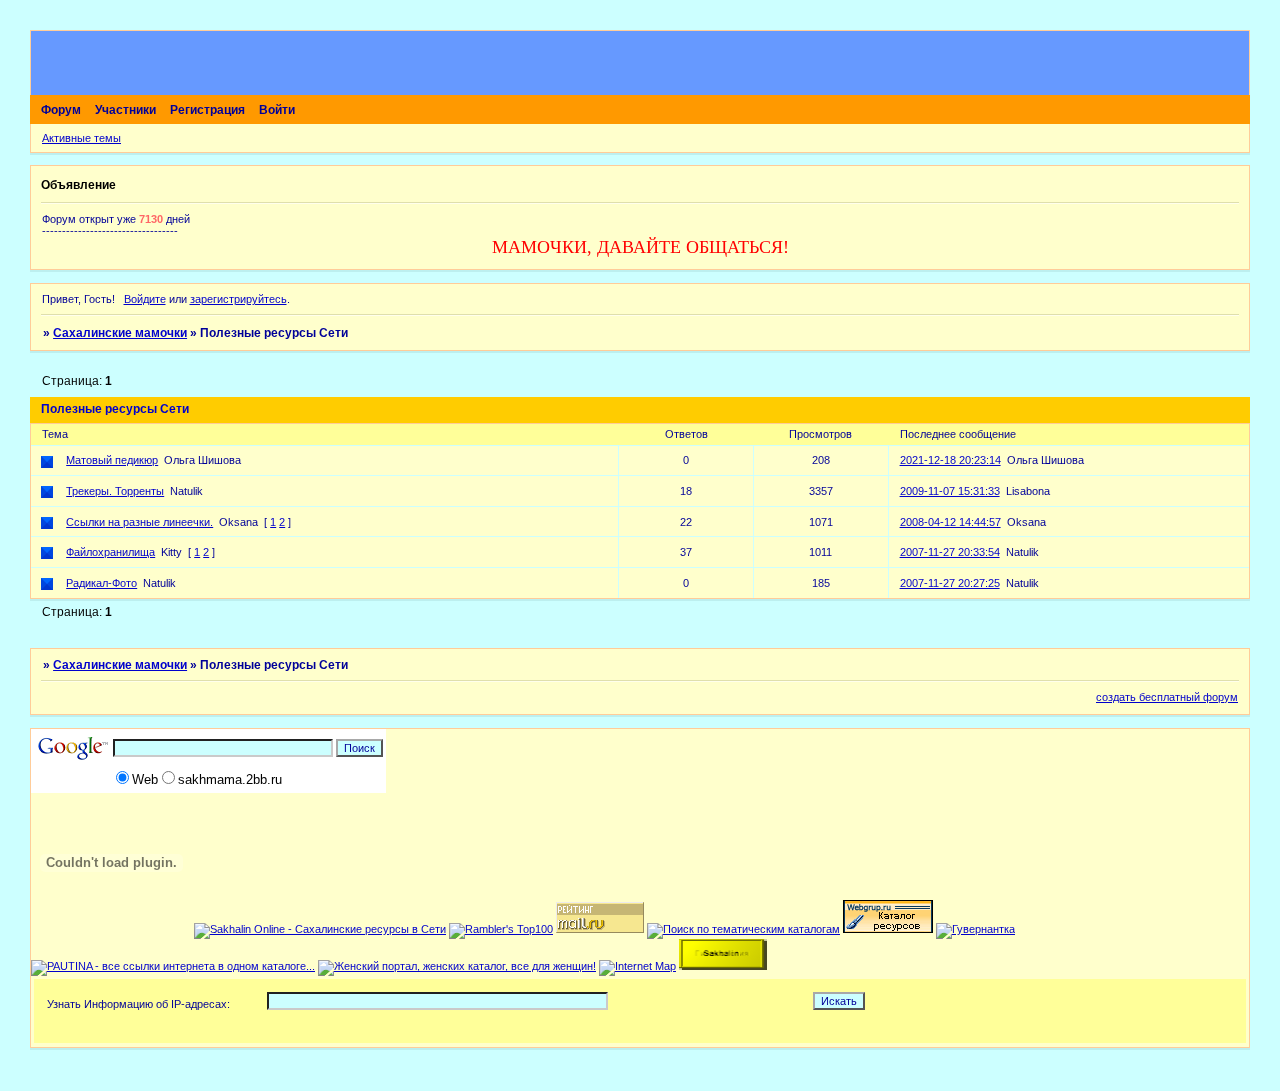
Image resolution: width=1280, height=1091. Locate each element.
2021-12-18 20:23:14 (950, 460)
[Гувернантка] (975, 929)
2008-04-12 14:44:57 (950, 522)
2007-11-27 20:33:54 (950, 552)
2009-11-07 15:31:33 (950, 491)
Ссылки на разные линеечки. (139, 522)
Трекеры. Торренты (115, 491)
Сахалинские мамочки (120, 333)
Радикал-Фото (101, 583)
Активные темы (81, 138)
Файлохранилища (110, 552)
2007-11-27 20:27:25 (950, 583)
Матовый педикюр (112, 460)
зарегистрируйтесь (238, 299)
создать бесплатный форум (1167, 697)
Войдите (145, 299)
